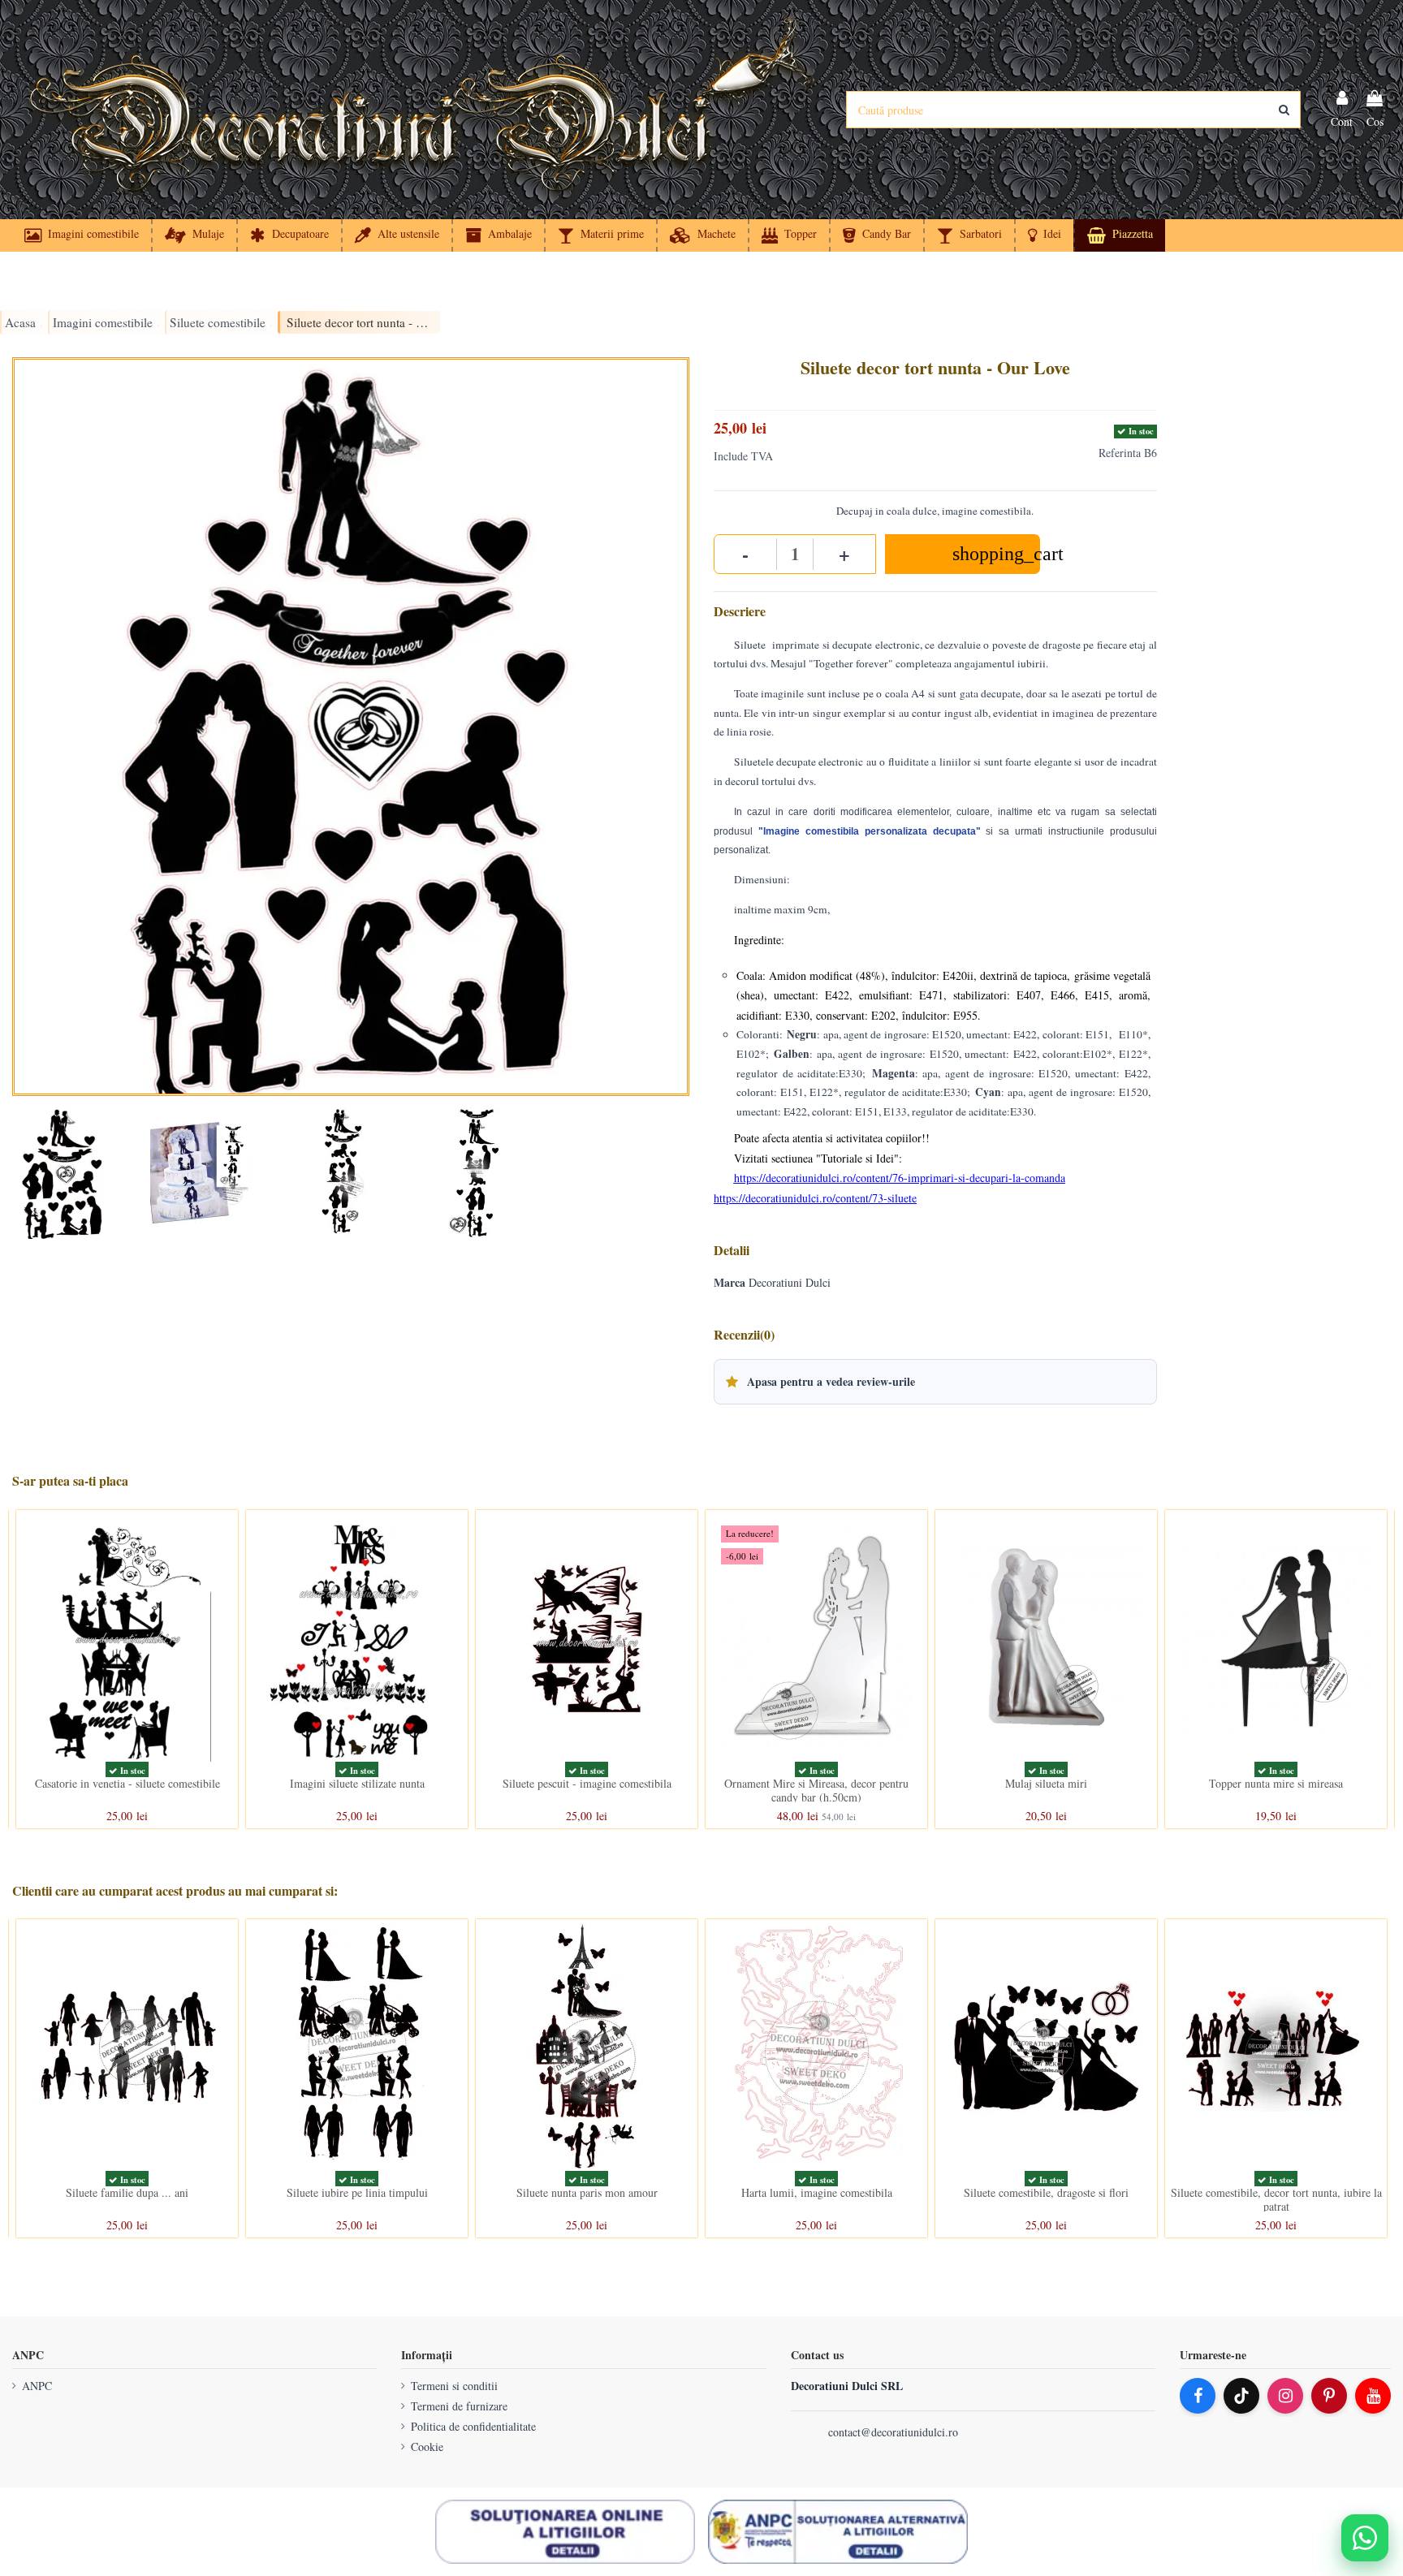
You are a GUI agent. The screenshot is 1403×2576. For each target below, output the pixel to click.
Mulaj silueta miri (1046, 1783)
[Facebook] (1198, 2396)
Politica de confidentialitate (473, 2426)
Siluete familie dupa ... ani (127, 2192)
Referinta (1120, 453)
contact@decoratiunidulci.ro (893, 2432)
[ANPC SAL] (838, 2532)
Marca (730, 1283)
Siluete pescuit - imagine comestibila (587, 1783)
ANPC (37, 2386)
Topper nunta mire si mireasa (1276, 1783)
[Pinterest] (1329, 2396)
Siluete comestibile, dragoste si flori (1046, 2192)
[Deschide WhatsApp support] (1365, 2538)
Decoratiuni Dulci (790, 1282)
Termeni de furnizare (459, 2406)
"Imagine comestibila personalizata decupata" (870, 831)
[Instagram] (1285, 2396)
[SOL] (565, 2532)
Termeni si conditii (454, 2386)
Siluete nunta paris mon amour (587, 2192)
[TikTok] (1241, 2396)
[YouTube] (1373, 2396)
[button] (1044, 235)
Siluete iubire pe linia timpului (357, 2192)
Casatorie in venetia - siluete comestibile (127, 1783)
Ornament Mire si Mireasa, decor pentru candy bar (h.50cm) (816, 1790)
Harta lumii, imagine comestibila (817, 2192)
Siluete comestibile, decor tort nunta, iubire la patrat (1276, 2199)
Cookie (427, 2447)
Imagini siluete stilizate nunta (357, 1783)
